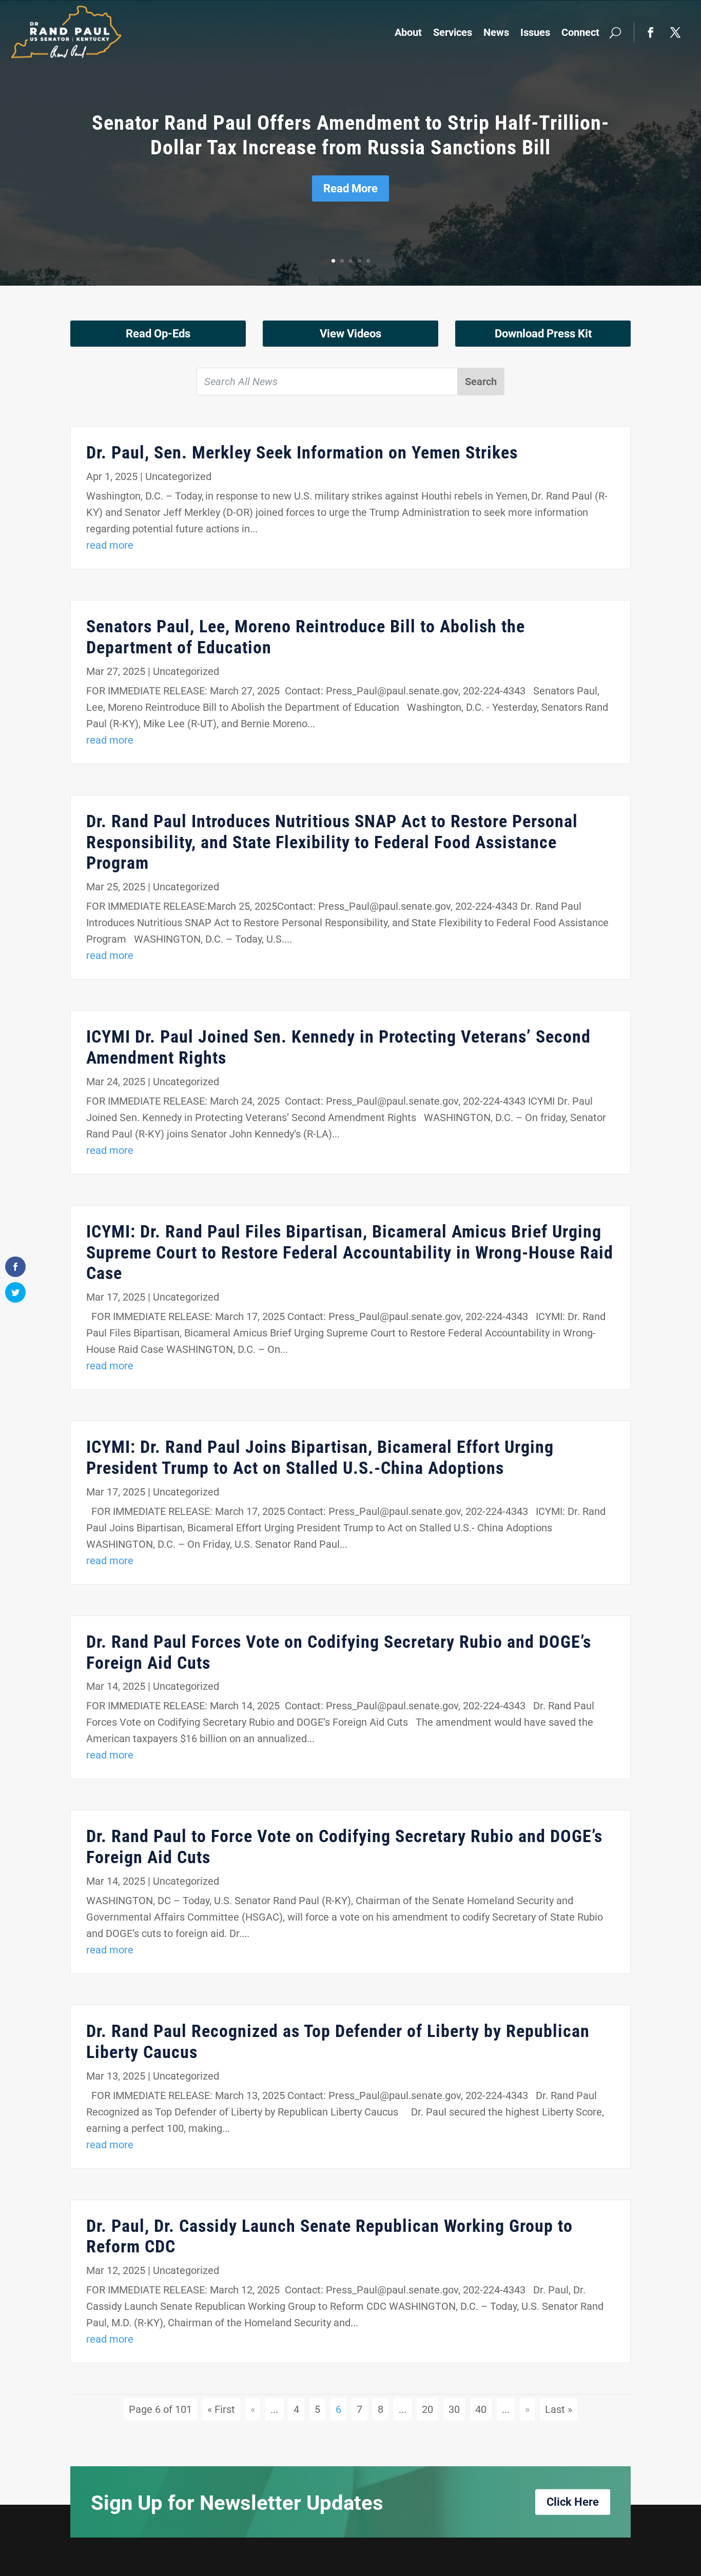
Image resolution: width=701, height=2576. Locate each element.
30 (454, 2409)
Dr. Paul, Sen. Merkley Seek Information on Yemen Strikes (302, 452)
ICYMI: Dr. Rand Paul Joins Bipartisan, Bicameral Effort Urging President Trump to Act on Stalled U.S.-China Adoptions (320, 1457)
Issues (535, 32)
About (408, 32)
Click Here (573, 2502)
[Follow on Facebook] (651, 32)
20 (427, 2409)
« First (221, 2409)
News (496, 32)
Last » (559, 2409)
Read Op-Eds (158, 334)
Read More (350, 188)
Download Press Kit (543, 334)
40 (481, 2409)
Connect (580, 32)
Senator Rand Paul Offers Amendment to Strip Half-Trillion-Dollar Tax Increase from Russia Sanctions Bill (350, 135)
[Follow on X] (675, 32)
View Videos (350, 334)
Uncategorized (178, 476)
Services (453, 32)
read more (110, 545)
